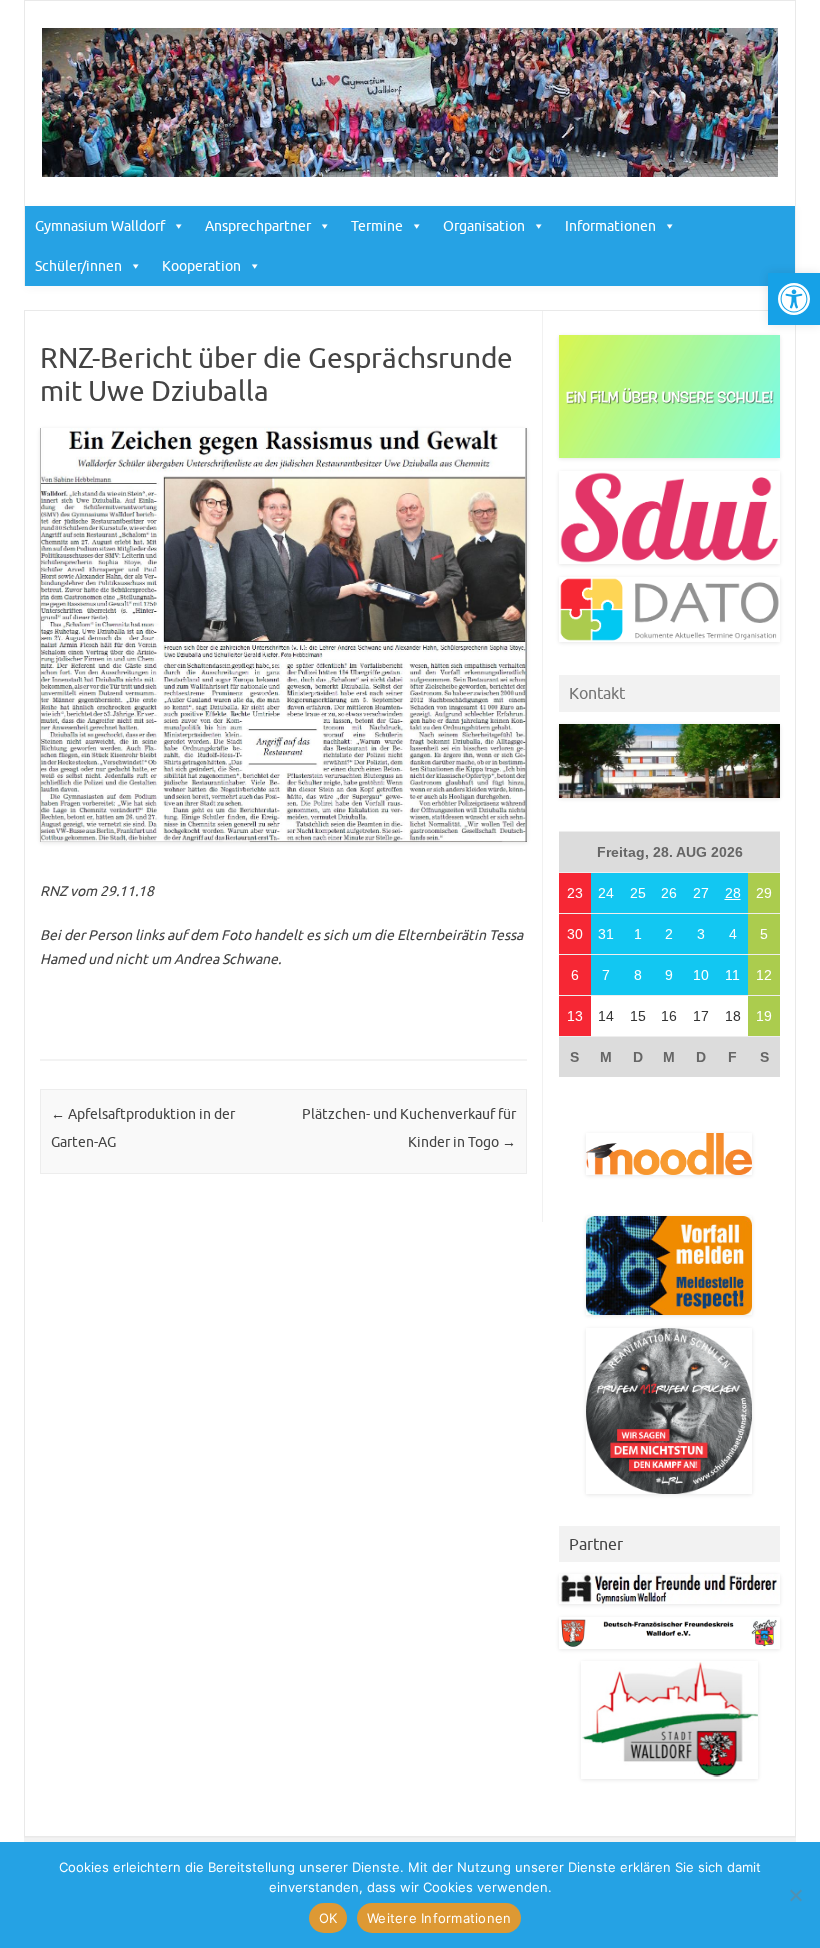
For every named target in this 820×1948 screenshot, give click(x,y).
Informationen (610, 226)
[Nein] (795, 1895)
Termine (377, 226)
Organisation (484, 226)
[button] (794, 299)
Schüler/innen (78, 266)
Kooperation (201, 266)
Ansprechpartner (258, 226)
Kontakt (597, 693)
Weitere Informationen (439, 1918)
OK (328, 1918)
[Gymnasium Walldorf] (410, 172)
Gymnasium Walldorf (100, 226)
